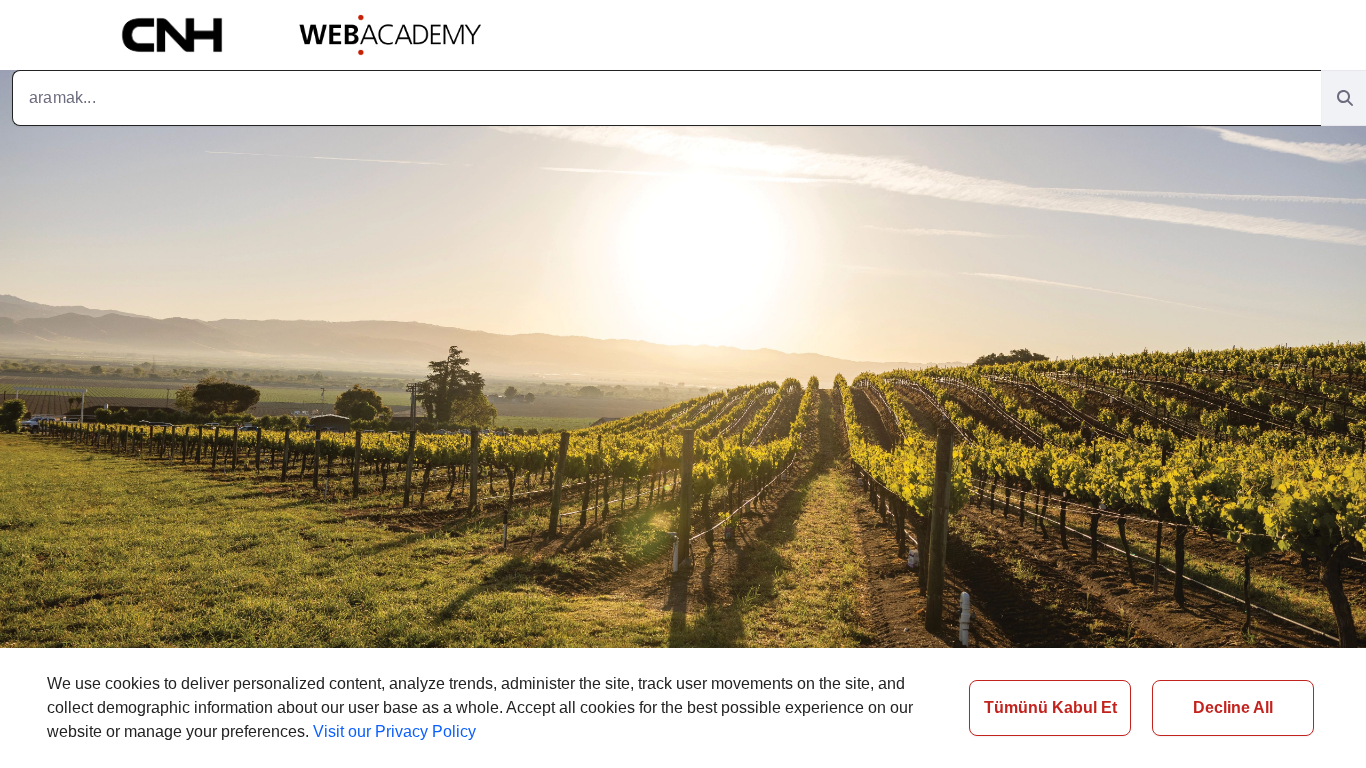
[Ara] (1345, 98)
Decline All (1233, 707)
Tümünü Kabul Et (1050, 707)
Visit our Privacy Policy (394, 731)
